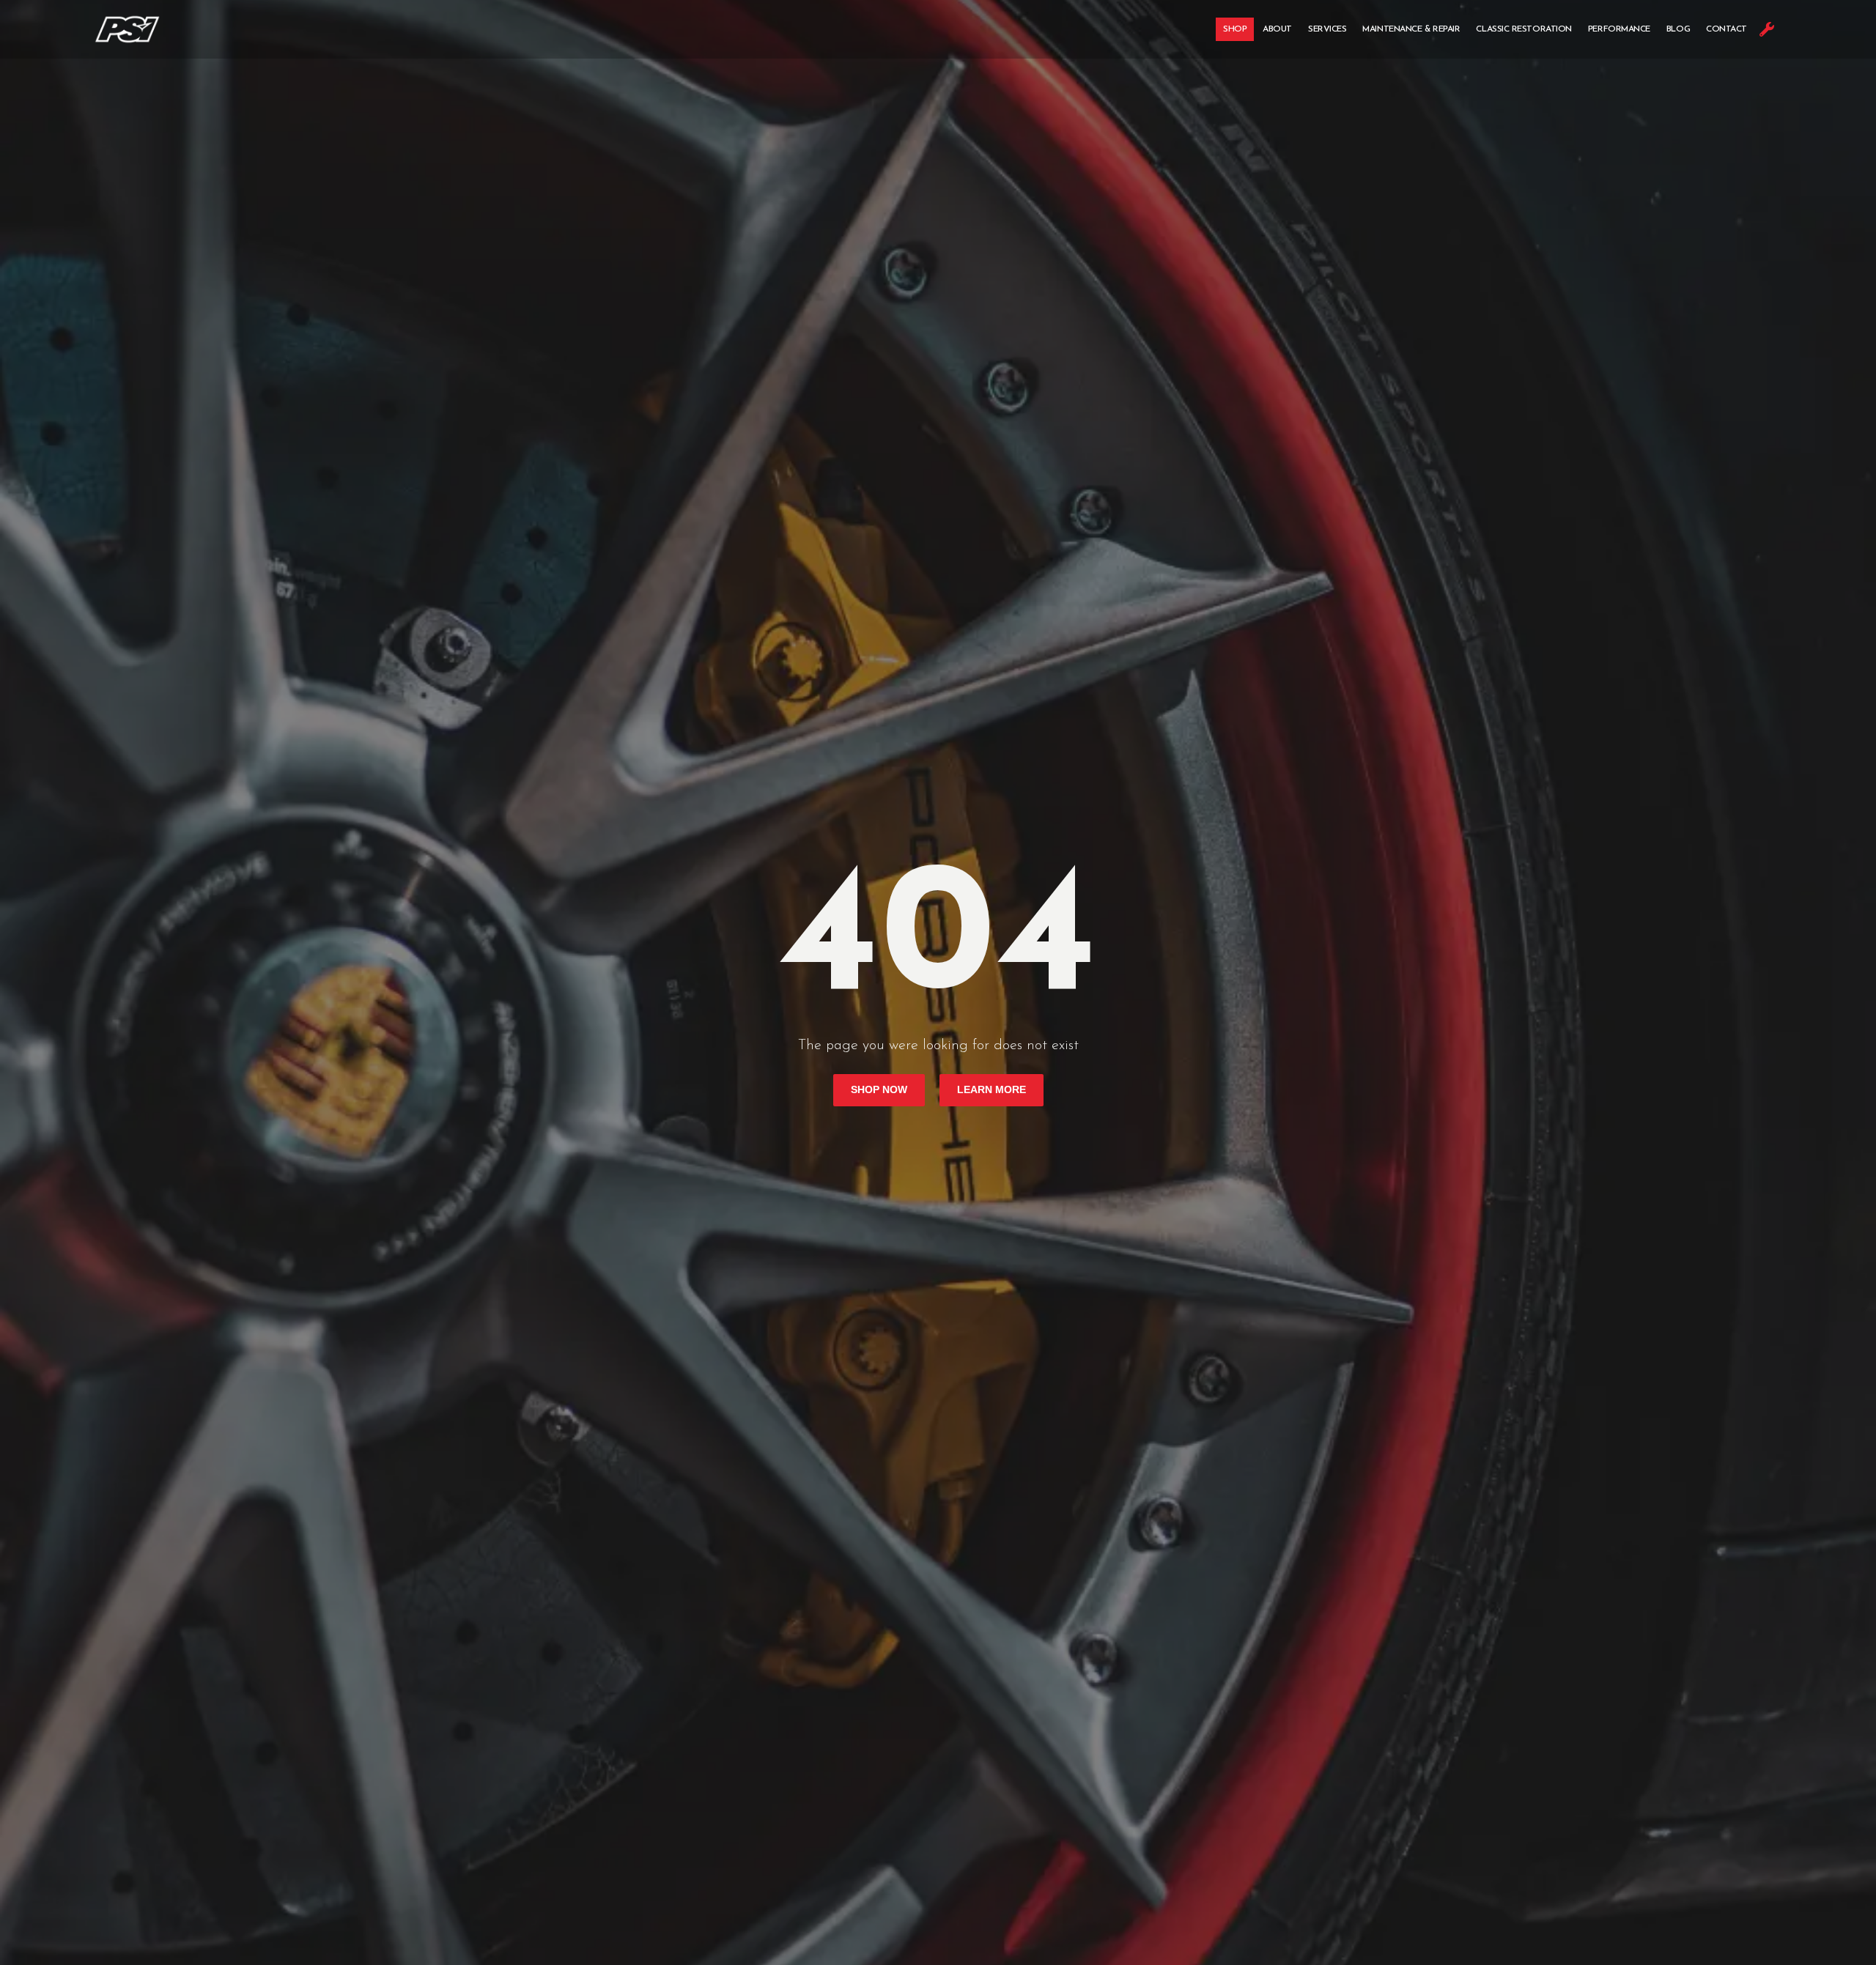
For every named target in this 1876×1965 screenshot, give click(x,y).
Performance (1619, 29)
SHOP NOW (879, 1090)
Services (1327, 29)
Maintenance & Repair (1411, 29)
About (1277, 29)
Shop (1235, 29)
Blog (1678, 29)
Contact (1727, 29)
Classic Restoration (1524, 29)
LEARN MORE (991, 1090)
